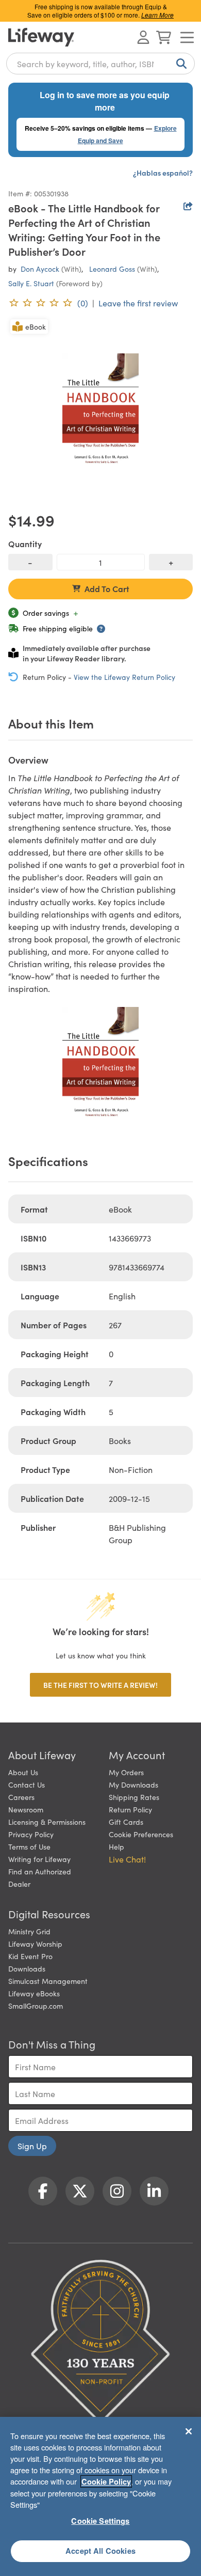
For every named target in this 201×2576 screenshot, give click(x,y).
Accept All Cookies (100, 2551)
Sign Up (32, 2146)
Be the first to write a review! (100, 1685)
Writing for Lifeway (39, 1859)
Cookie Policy (106, 2481)
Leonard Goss (112, 269)
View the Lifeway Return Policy (124, 677)
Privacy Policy (31, 1834)
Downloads (27, 1968)
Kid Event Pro (30, 1956)
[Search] (179, 64)
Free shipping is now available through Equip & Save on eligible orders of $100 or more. (100, 11)
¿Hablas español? (163, 173)
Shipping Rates (134, 1797)
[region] (100, 2496)
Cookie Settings (100, 2521)
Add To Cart (107, 588)
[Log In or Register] (143, 37)
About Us (23, 1772)
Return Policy (130, 1809)
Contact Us (27, 1784)
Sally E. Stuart (31, 283)
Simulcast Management (48, 1981)
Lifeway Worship (35, 1944)
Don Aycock (40, 269)
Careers (21, 1797)
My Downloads (133, 1784)
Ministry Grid (29, 1931)
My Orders (126, 1772)
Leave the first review (138, 303)
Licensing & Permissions (47, 1822)
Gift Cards (126, 1822)
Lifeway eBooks (34, 1993)
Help (116, 1846)
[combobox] (100, 64)
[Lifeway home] (41, 37)
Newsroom (26, 1809)
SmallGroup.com (36, 2006)
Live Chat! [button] (127, 1859)
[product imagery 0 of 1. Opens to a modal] (100, 410)
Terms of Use (29, 1846)
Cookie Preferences (141, 1834)
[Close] (189, 2431)
